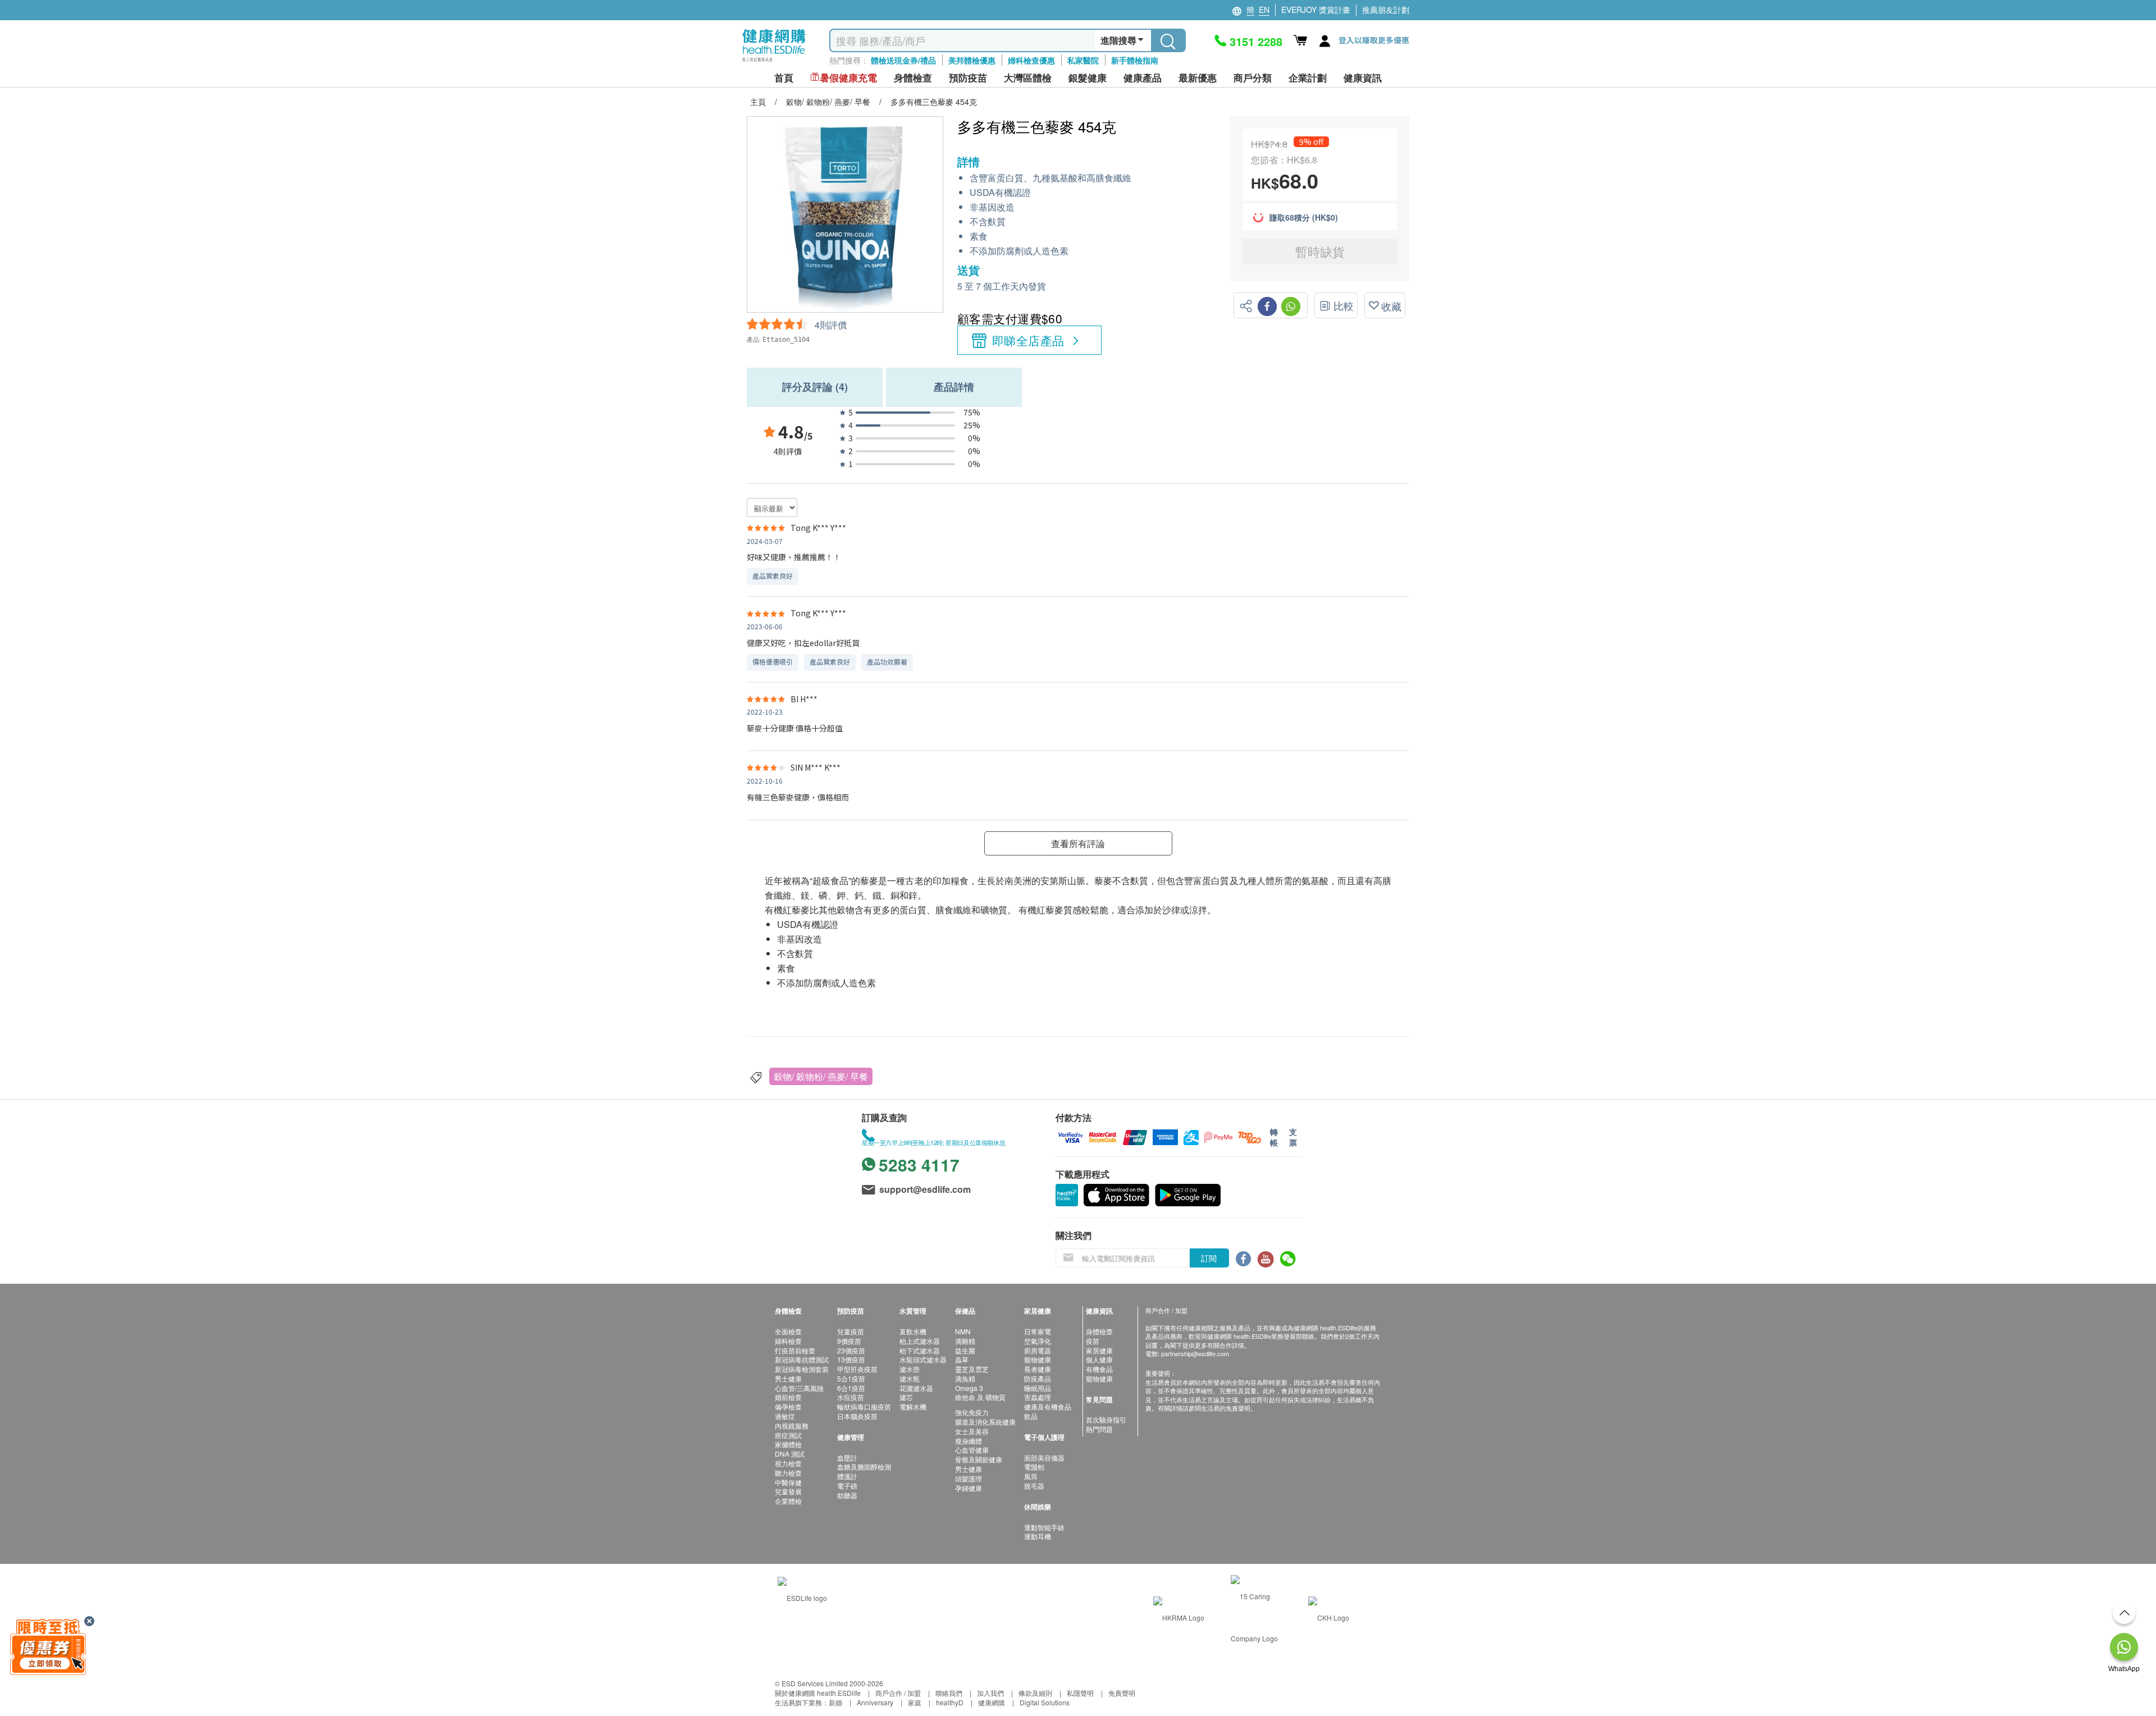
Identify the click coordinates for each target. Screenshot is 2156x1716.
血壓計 (847, 1458)
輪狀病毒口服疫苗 (864, 1406)
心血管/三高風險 (799, 1388)
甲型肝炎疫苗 (857, 1369)
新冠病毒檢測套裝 (802, 1369)
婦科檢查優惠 (1031, 60)
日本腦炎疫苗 (857, 1416)
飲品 (1031, 1416)
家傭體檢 (788, 1444)
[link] (802, 1596)
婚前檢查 (788, 1397)
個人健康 (1099, 1359)
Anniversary (875, 1702)
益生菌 (965, 1350)
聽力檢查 (788, 1473)
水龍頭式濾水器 (923, 1359)
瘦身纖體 (969, 1441)
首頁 (784, 78)
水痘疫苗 (851, 1397)
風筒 (1031, 1476)
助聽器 (847, 1495)
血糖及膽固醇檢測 (864, 1466)
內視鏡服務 (792, 1426)
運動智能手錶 (1044, 1527)
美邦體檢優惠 (972, 60)
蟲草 (962, 1359)
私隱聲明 (1080, 1693)
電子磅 (847, 1486)
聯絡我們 (949, 1693)
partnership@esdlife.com (1195, 1353)
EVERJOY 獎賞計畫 (1316, 10)
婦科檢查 (788, 1341)
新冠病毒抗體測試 (802, 1359)
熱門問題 (1099, 1429)
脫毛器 (1034, 1486)
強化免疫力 (972, 1412)
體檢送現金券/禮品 (903, 60)
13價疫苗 (851, 1359)
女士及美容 (972, 1431)
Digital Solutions (1045, 1702)
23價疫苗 (851, 1350)
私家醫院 (1083, 60)
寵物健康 (1038, 1359)
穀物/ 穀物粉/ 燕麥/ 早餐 (821, 1076)
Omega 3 (969, 1388)
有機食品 (1099, 1369)
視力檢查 (788, 1463)
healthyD (950, 1702)
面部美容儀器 (1044, 1458)
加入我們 (990, 1693)
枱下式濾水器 (920, 1350)
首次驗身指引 (1106, 1419)
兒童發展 (788, 1491)
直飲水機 (913, 1331)
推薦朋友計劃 (1386, 10)
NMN (963, 1331)
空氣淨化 (1038, 1341)
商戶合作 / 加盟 (898, 1693)
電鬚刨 (1034, 1466)
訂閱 (1209, 1258)
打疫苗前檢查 (795, 1350)
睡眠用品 (1038, 1388)
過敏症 (785, 1416)
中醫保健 (788, 1482)
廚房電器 (1038, 1350)
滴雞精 (965, 1341)
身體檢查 (1099, 1331)
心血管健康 (972, 1450)
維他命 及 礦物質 (980, 1397)
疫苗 (1093, 1341)
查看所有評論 (1078, 843)
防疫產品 (1038, 1378)
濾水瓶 (910, 1378)
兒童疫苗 (851, 1331)
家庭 (915, 1702)
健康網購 (992, 1702)
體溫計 (847, 1476)
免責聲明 (1122, 1693)
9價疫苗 (849, 1341)
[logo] (774, 62)
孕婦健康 (969, 1488)
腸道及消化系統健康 (985, 1422)
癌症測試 (788, 1435)
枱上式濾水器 (920, 1341)
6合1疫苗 (851, 1388)
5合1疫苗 (851, 1378)
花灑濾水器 (916, 1388)
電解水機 (913, 1406)
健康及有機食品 (1048, 1406)
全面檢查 (788, 1331)
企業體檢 (788, 1501)
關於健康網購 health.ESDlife (818, 1693)
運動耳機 (1038, 1536)
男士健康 (788, 1378)
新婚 (835, 1702)
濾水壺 (910, 1369)
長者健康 (1038, 1369)
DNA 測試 (790, 1454)
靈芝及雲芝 (972, 1369)
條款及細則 (1035, 1693)
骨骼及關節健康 (979, 1459)
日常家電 (1038, 1331)
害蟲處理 (1038, 1397)
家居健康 (1099, 1350)
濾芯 (906, 1397)
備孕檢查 (788, 1406)
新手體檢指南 (1135, 60)
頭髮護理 (969, 1478)
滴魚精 (965, 1378)
